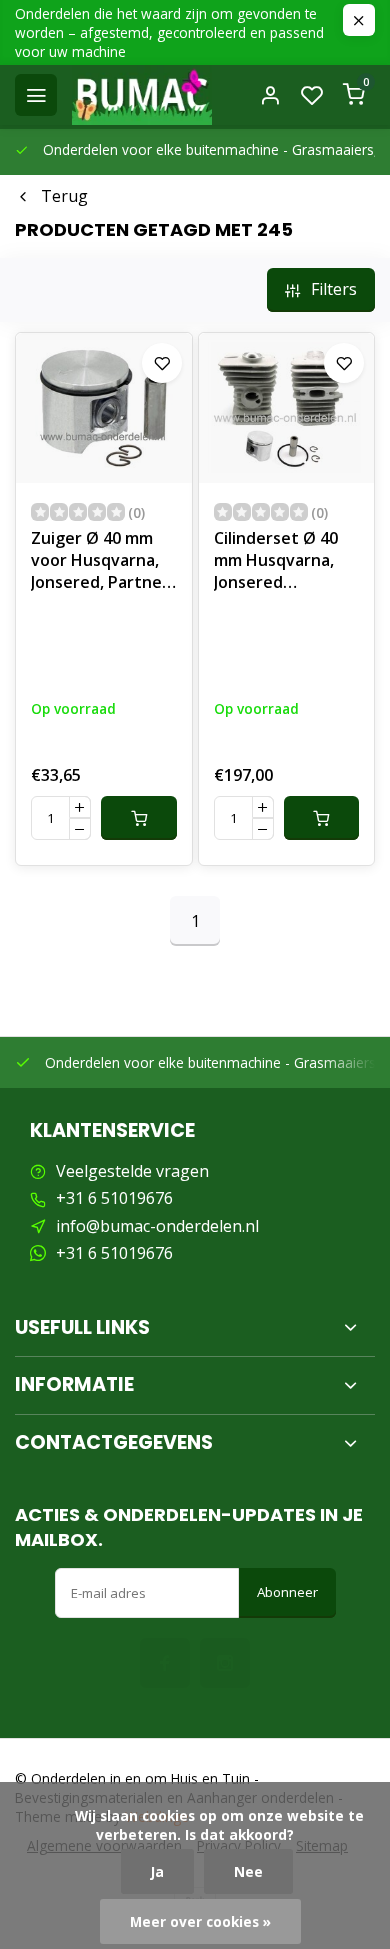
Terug (64, 196)
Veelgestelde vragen (132, 1171)
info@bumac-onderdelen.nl (157, 1226)
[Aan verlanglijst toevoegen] (162, 363)
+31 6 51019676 (114, 1198)
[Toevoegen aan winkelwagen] (139, 818)
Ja (157, 1871)
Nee (248, 1871)
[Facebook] (165, 1663)
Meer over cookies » (200, 1921)
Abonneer (287, 1592)
